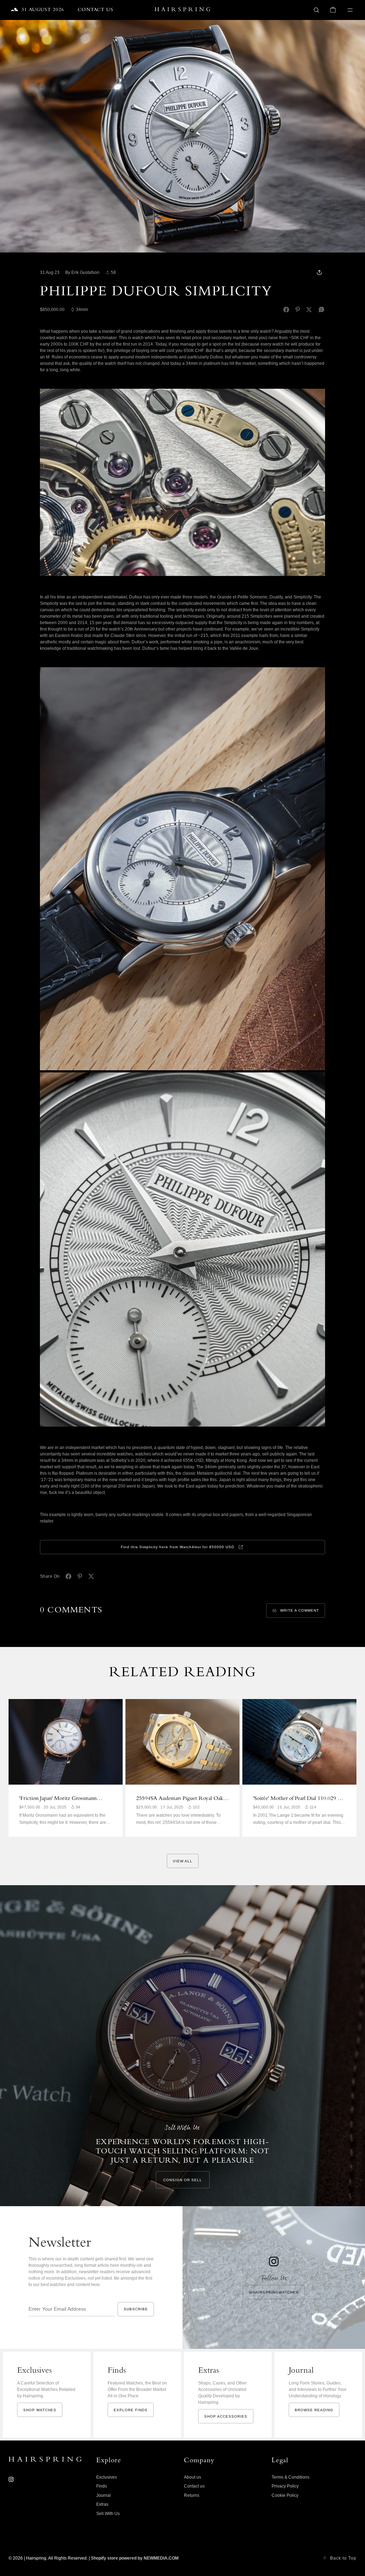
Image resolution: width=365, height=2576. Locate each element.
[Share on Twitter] (309, 310)
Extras (102, 2504)
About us (192, 2477)
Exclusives (107, 2477)
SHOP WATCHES (40, 2410)
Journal (104, 2495)
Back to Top (343, 2558)
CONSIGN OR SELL (183, 2180)
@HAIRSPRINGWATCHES (274, 2292)
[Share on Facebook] (286, 310)
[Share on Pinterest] (298, 310)
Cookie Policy (285, 2495)
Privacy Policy (285, 2486)
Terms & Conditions (291, 2477)
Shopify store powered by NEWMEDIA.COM (135, 2558)
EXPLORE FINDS (131, 2410)
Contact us (194, 2486)
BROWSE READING (314, 2410)
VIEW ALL (183, 1861)
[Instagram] (11, 2479)
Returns (192, 2495)
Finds (102, 2486)
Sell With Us (108, 2514)
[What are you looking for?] (317, 10)
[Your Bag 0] (333, 10)
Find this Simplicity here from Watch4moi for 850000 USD (178, 1547)
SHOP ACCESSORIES (226, 2416)
